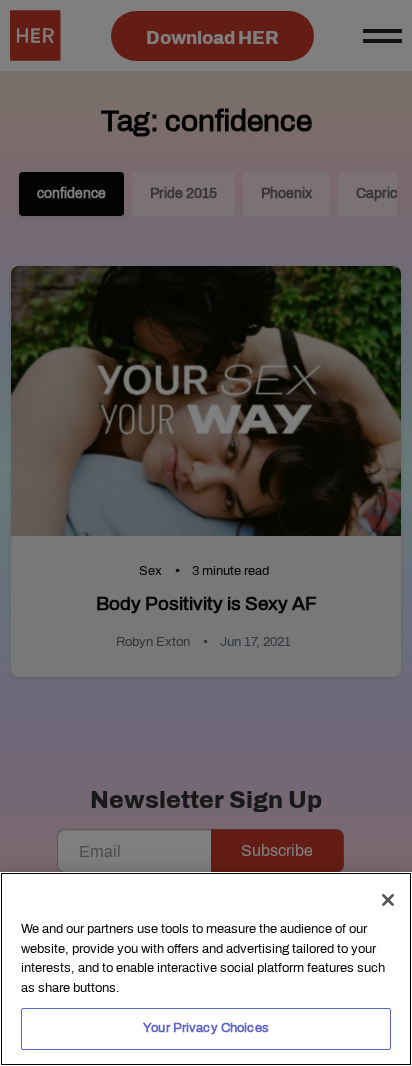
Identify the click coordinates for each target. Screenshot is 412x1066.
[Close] (388, 900)
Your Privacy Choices (206, 1028)
